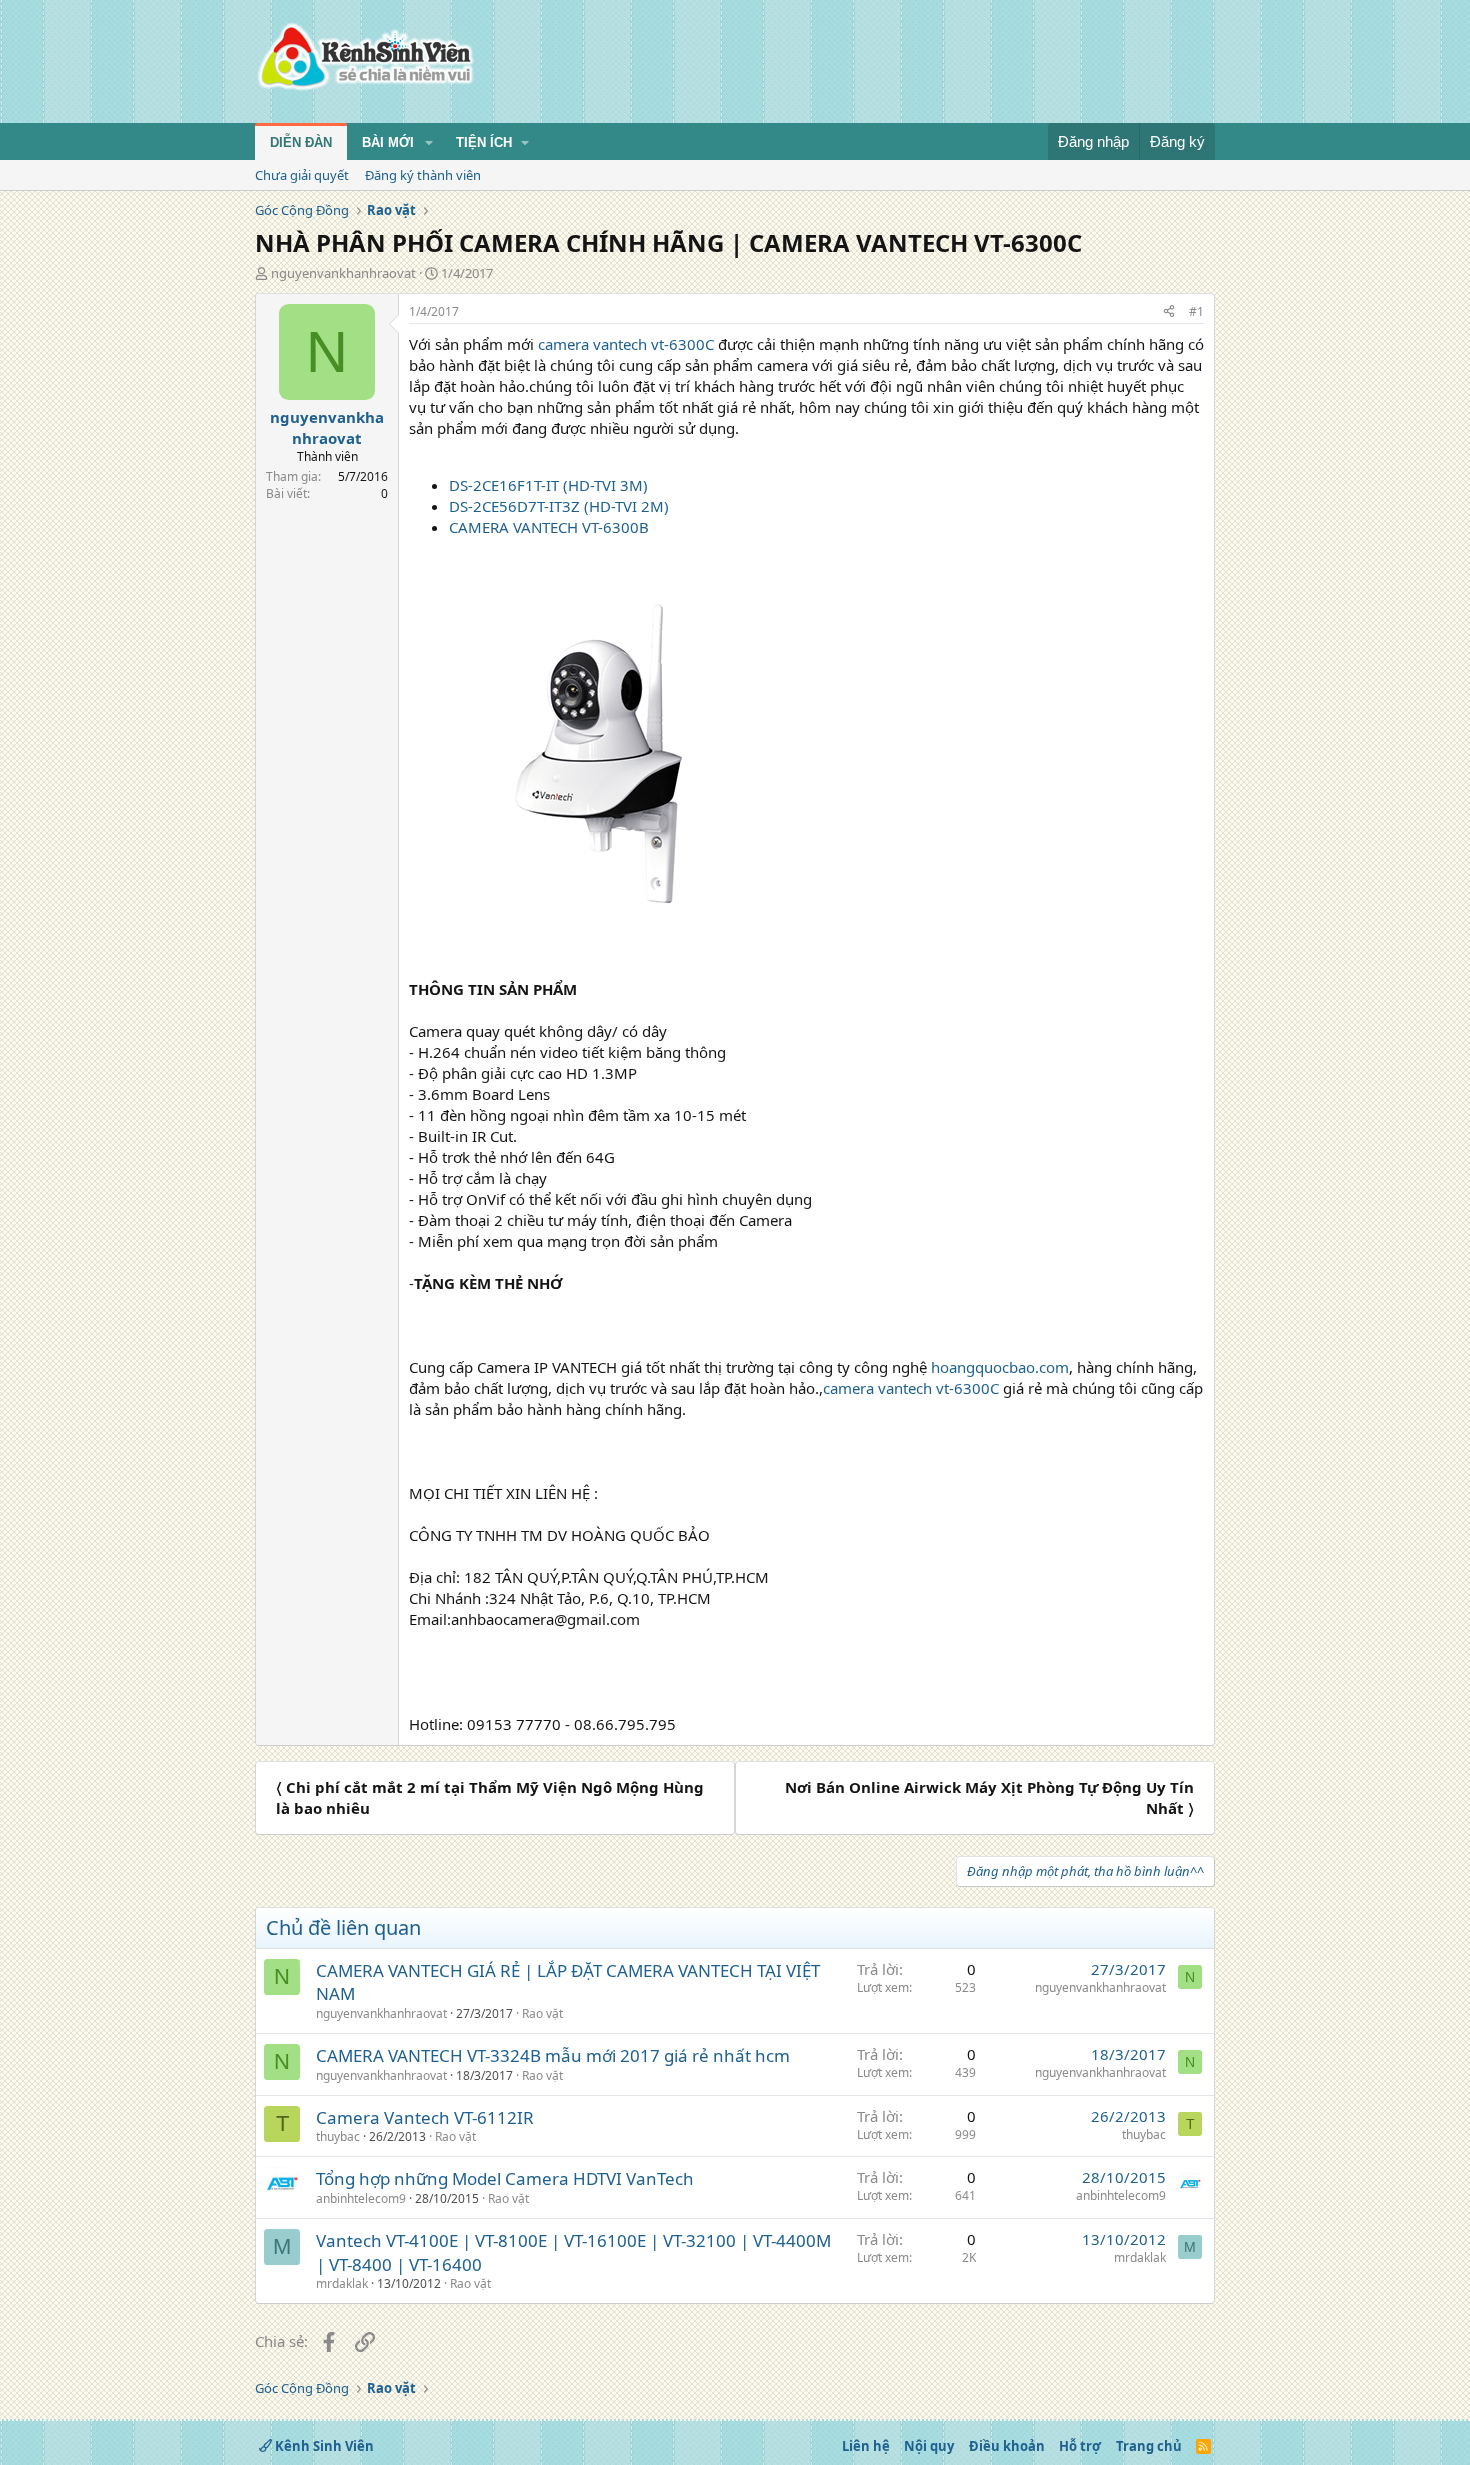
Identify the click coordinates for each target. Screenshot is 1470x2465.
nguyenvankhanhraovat (343, 273)
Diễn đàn (301, 142)
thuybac (338, 2136)
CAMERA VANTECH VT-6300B (549, 527)
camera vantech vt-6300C (626, 344)
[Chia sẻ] (1169, 312)
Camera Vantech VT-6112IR (425, 2117)
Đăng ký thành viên (423, 175)
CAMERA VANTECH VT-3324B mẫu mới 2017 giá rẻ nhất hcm (553, 2055)
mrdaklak (342, 2283)
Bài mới (388, 142)
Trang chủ (1149, 2446)
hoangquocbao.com (1000, 1367)
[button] (429, 143)
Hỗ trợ (1080, 2446)
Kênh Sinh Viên (323, 2446)
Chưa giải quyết (302, 175)
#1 (1196, 311)
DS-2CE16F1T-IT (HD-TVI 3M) (548, 485)
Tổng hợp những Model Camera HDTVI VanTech (505, 2178)
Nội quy (929, 2446)
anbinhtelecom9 (361, 2198)
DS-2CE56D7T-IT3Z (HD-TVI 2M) (559, 506)
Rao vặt (542, 2013)
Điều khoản (1007, 2446)
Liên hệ (866, 2446)
